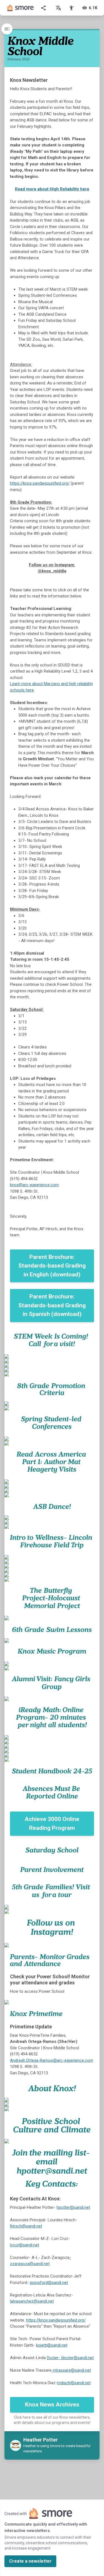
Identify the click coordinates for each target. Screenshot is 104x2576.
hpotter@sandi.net (73, 2207)
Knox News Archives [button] (52, 2405)
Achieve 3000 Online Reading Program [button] (52, 1823)
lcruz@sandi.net (25, 2245)
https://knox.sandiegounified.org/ (40, 483)
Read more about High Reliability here (52, 189)
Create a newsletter (30, 2561)
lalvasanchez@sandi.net (32, 2301)
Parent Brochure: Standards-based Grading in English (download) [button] (52, 1266)
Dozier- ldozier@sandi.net (70, 2358)
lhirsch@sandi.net (26, 2226)
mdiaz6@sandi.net (74, 2383)
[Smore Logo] (21, 8)
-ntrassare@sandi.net (71, 2370)
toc (7, 29)
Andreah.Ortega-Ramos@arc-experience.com (52, 2060)
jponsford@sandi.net (49, 2283)
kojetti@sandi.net (52, 2345)
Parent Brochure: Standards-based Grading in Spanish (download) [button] (52, 1305)
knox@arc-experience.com (34, 1185)
